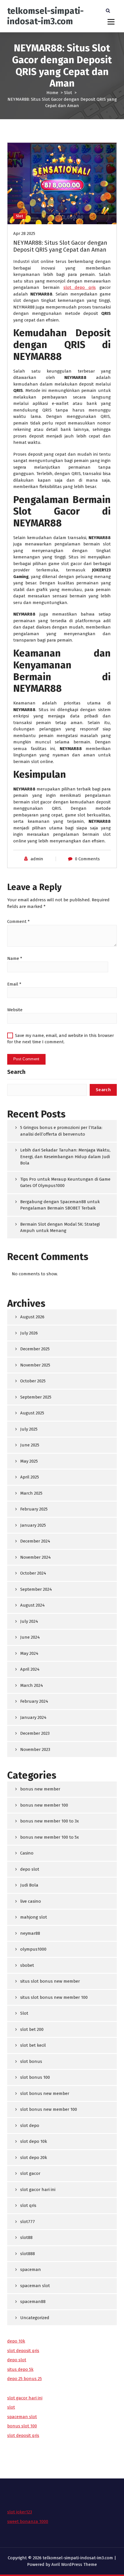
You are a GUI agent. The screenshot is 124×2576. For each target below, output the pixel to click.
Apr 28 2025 (24, 233)
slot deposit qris (23, 2351)
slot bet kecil (33, 2045)
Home (52, 93)
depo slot (30, 1869)
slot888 (28, 2254)
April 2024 (30, 1669)
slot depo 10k (34, 2141)
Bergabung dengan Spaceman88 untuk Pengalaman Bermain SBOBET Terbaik (60, 1205)
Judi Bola (29, 1885)
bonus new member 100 (44, 1805)
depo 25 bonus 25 (25, 2379)
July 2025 (29, 1429)
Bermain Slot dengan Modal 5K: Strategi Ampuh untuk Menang (60, 1228)
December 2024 (35, 1541)
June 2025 (30, 1445)
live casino (31, 1901)
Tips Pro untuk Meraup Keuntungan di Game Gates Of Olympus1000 (65, 1183)
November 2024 (35, 1557)
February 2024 (34, 1701)
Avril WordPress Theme (74, 2564)
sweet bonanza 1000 (28, 2521)
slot (11, 2407)
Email (14, 984)
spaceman (31, 2270)
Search (16, 1072)
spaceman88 (33, 2302)
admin (37, 859)
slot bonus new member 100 (49, 2109)
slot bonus (31, 2061)
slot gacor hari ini (38, 2190)
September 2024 (36, 1589)
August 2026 (32, 1317)
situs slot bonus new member (50, 1981)
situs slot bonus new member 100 (54, 1997)
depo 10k (16, 2341)
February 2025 (34, 1509)
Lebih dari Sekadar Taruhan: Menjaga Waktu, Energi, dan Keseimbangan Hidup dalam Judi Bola (65, 1157)
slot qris (28, 2205)
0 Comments (87, 859)
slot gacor (30, 2173)
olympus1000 (33, 1949)
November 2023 (35, 1749)
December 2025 (35, 1349)
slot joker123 (20, 2512)
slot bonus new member (45, 2093)
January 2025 (33, 1525)
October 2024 (33, 1573)
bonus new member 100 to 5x (49, 1837)
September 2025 (36, 1397)
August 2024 (32, 1605)
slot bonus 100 (35, 2077)
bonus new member (40, 1789)
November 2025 (35, 1365)
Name (15, 958)
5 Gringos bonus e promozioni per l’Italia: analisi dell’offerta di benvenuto (61, 1131)
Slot (68, 93)
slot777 (28, 2222)
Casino (27, 1853)
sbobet (27, 1965)
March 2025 (31, 1493)
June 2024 (30, 1637)
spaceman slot (35, 2286)
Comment (18, 921)
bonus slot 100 (22, 2426)
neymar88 (30, 1933)
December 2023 (35, 1733)
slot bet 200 (32, 2029)
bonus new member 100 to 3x (49, 1821)
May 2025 (29, 1461)
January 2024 (33, 1717)
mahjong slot (34, 1917)
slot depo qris (80, 287)
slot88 (26, 2237)
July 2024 (29, 1621)
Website (15, 1010)
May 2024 (29, 1653)
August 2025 (32, 1413)
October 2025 (33, 1381)
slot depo (30, 2126)
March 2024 (32, 1685)
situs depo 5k (20, 2369)
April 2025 (30, 1477)
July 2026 (29, 1333)
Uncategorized (35, 2318)
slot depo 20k (34, 2158)
